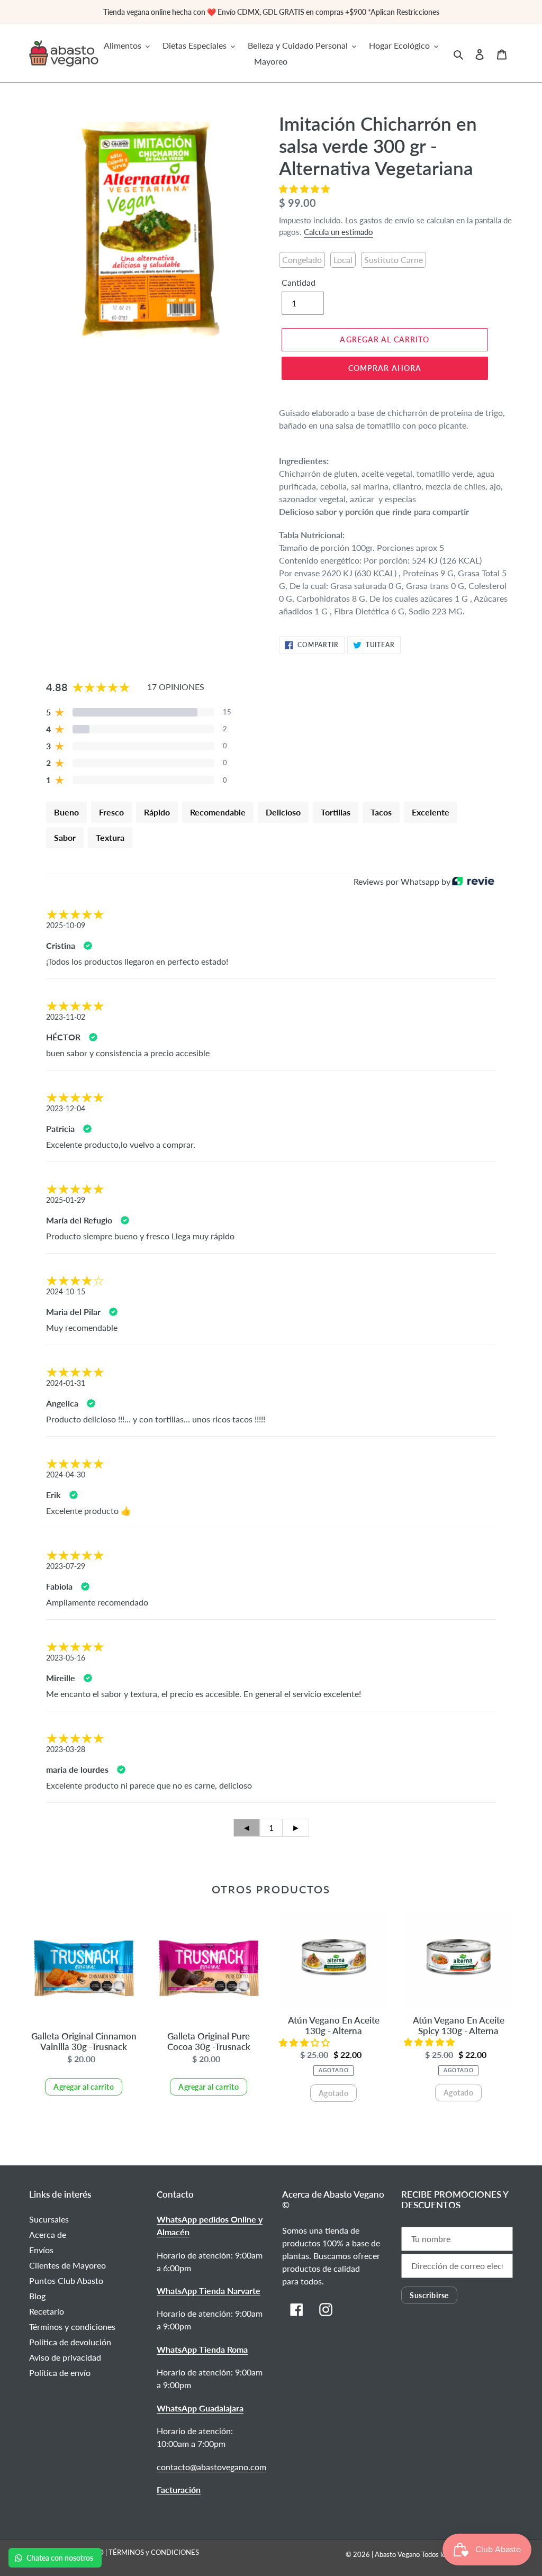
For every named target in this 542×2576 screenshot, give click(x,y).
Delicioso (283, 812)
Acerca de (48, 2234)
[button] (305, 189)
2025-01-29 (66, 1200)
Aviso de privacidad (65, 2357)
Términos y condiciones (72, 2326)
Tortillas (336, 812)
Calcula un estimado (338, 232)
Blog (37, 2296)
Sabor (65, 837)
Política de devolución (70, 2342)
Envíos (41, 2250)
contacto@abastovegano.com (211, 2467)
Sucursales (49, 2219)
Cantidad (299, 282)
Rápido (157, 812)
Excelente (431, 812)
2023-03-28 (66, 1749)
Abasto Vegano (397, 2554)
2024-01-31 (66, 1383)
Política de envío (60, 2373)
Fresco (111, 812)
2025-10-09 (66, 925)
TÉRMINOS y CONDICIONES (154, 2552)
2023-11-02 (66, 1017)
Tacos (381, 812)
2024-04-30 (66, 1475)
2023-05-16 (66, 1658)
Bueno (66, 812)
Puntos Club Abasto (66, 2280)
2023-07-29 (66, 1566)
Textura (110, 837)
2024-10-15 (66, 1291)
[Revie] (473, 882)
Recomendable (218, 812)
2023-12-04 (66, 1108)
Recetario (47, 2311)
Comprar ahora (385, 368)
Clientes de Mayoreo (67, 2265)
